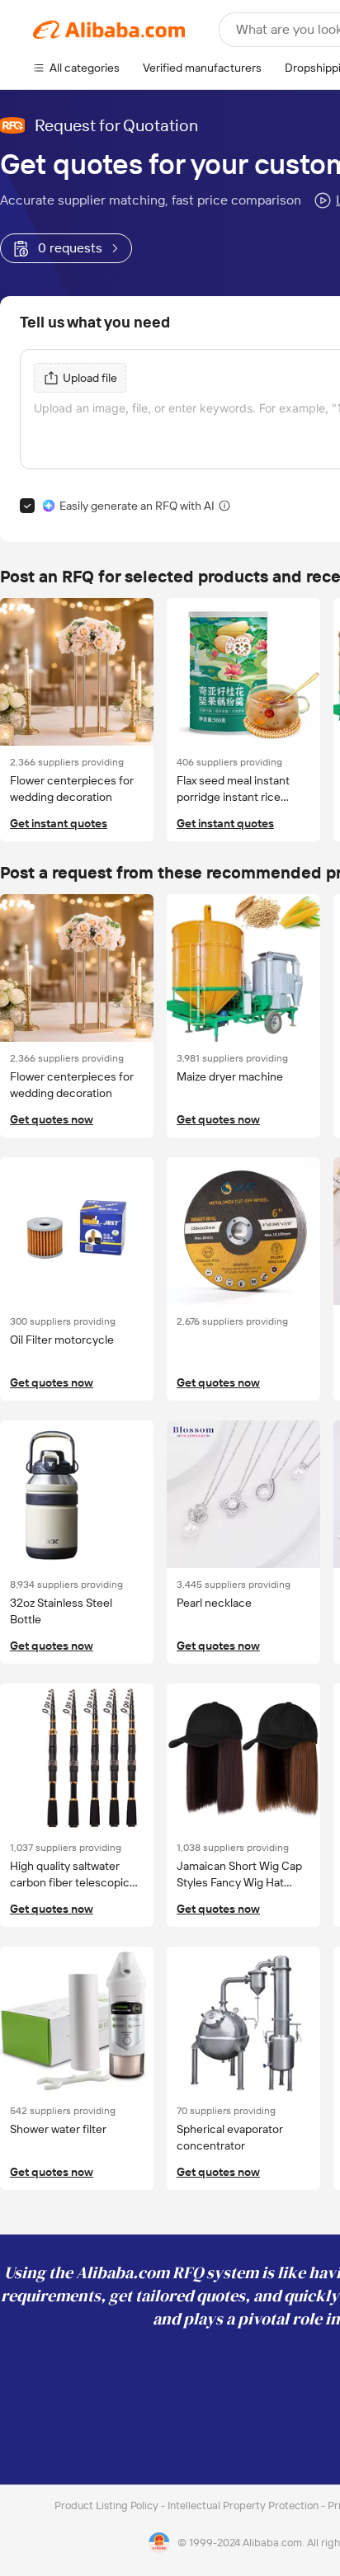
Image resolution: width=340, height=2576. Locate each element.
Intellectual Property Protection (244, 2505)
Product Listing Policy (108, 2505)
